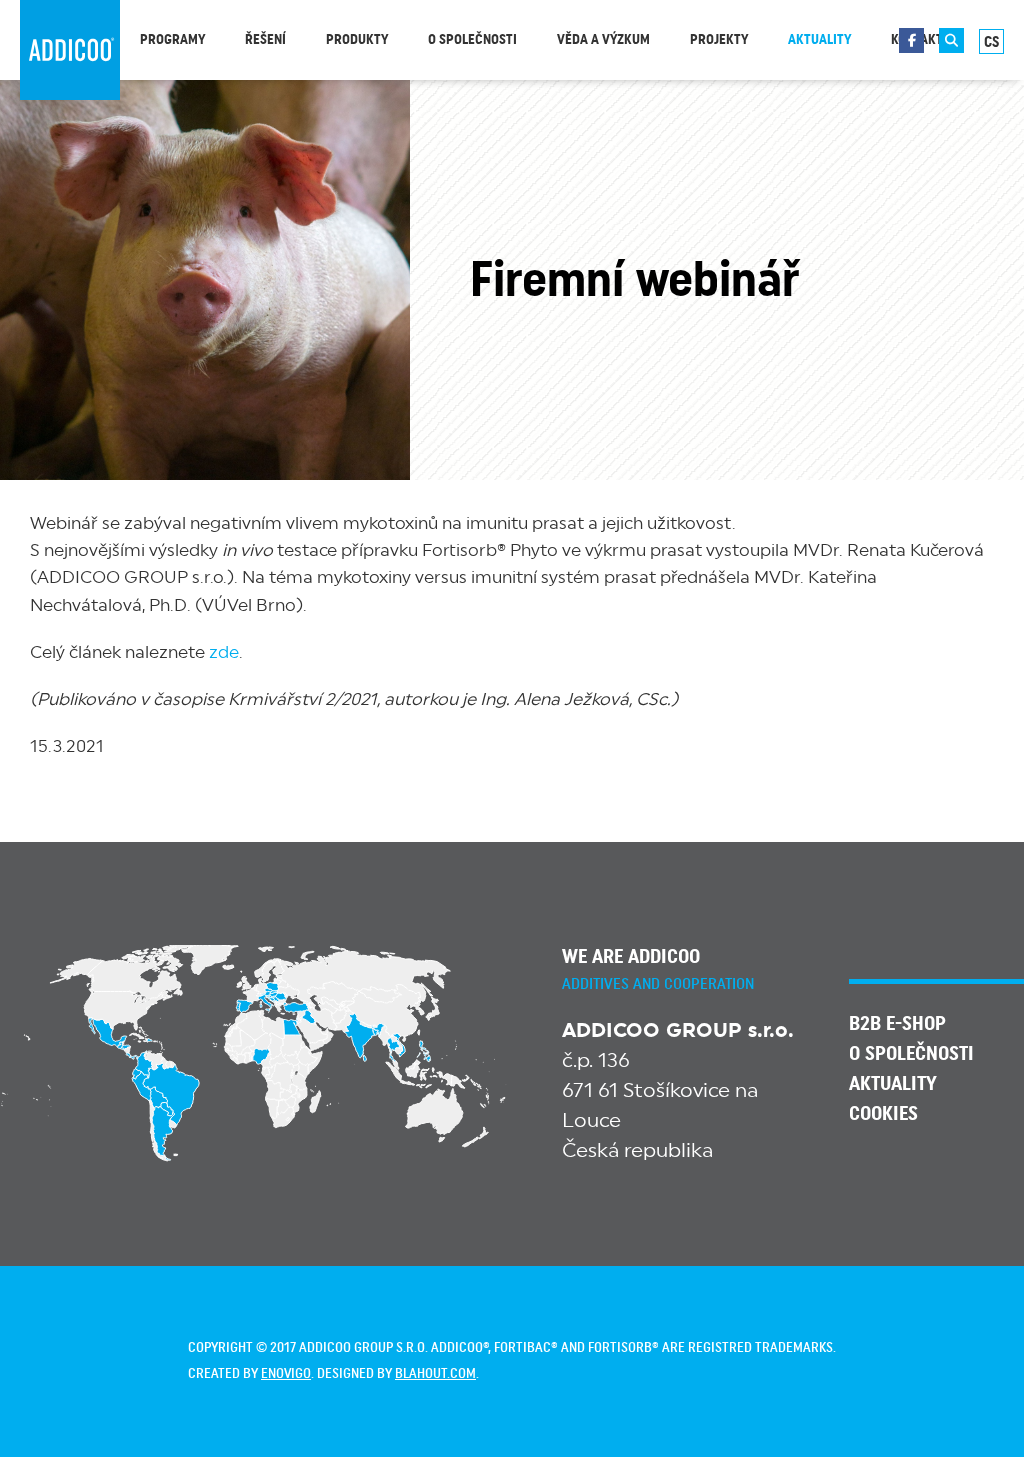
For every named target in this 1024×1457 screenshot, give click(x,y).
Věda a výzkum (603, 40)
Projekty (719, 40)
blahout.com (435, 1374)
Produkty (357, 40)
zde (224, 652)
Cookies (883, 1114)
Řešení (265, 40)
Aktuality (819, 40)
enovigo (286, 1374)
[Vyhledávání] (951, 40)
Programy (172, 40)
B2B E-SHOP (897, 1024)
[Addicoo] (70, 50)
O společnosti (472, 40)
